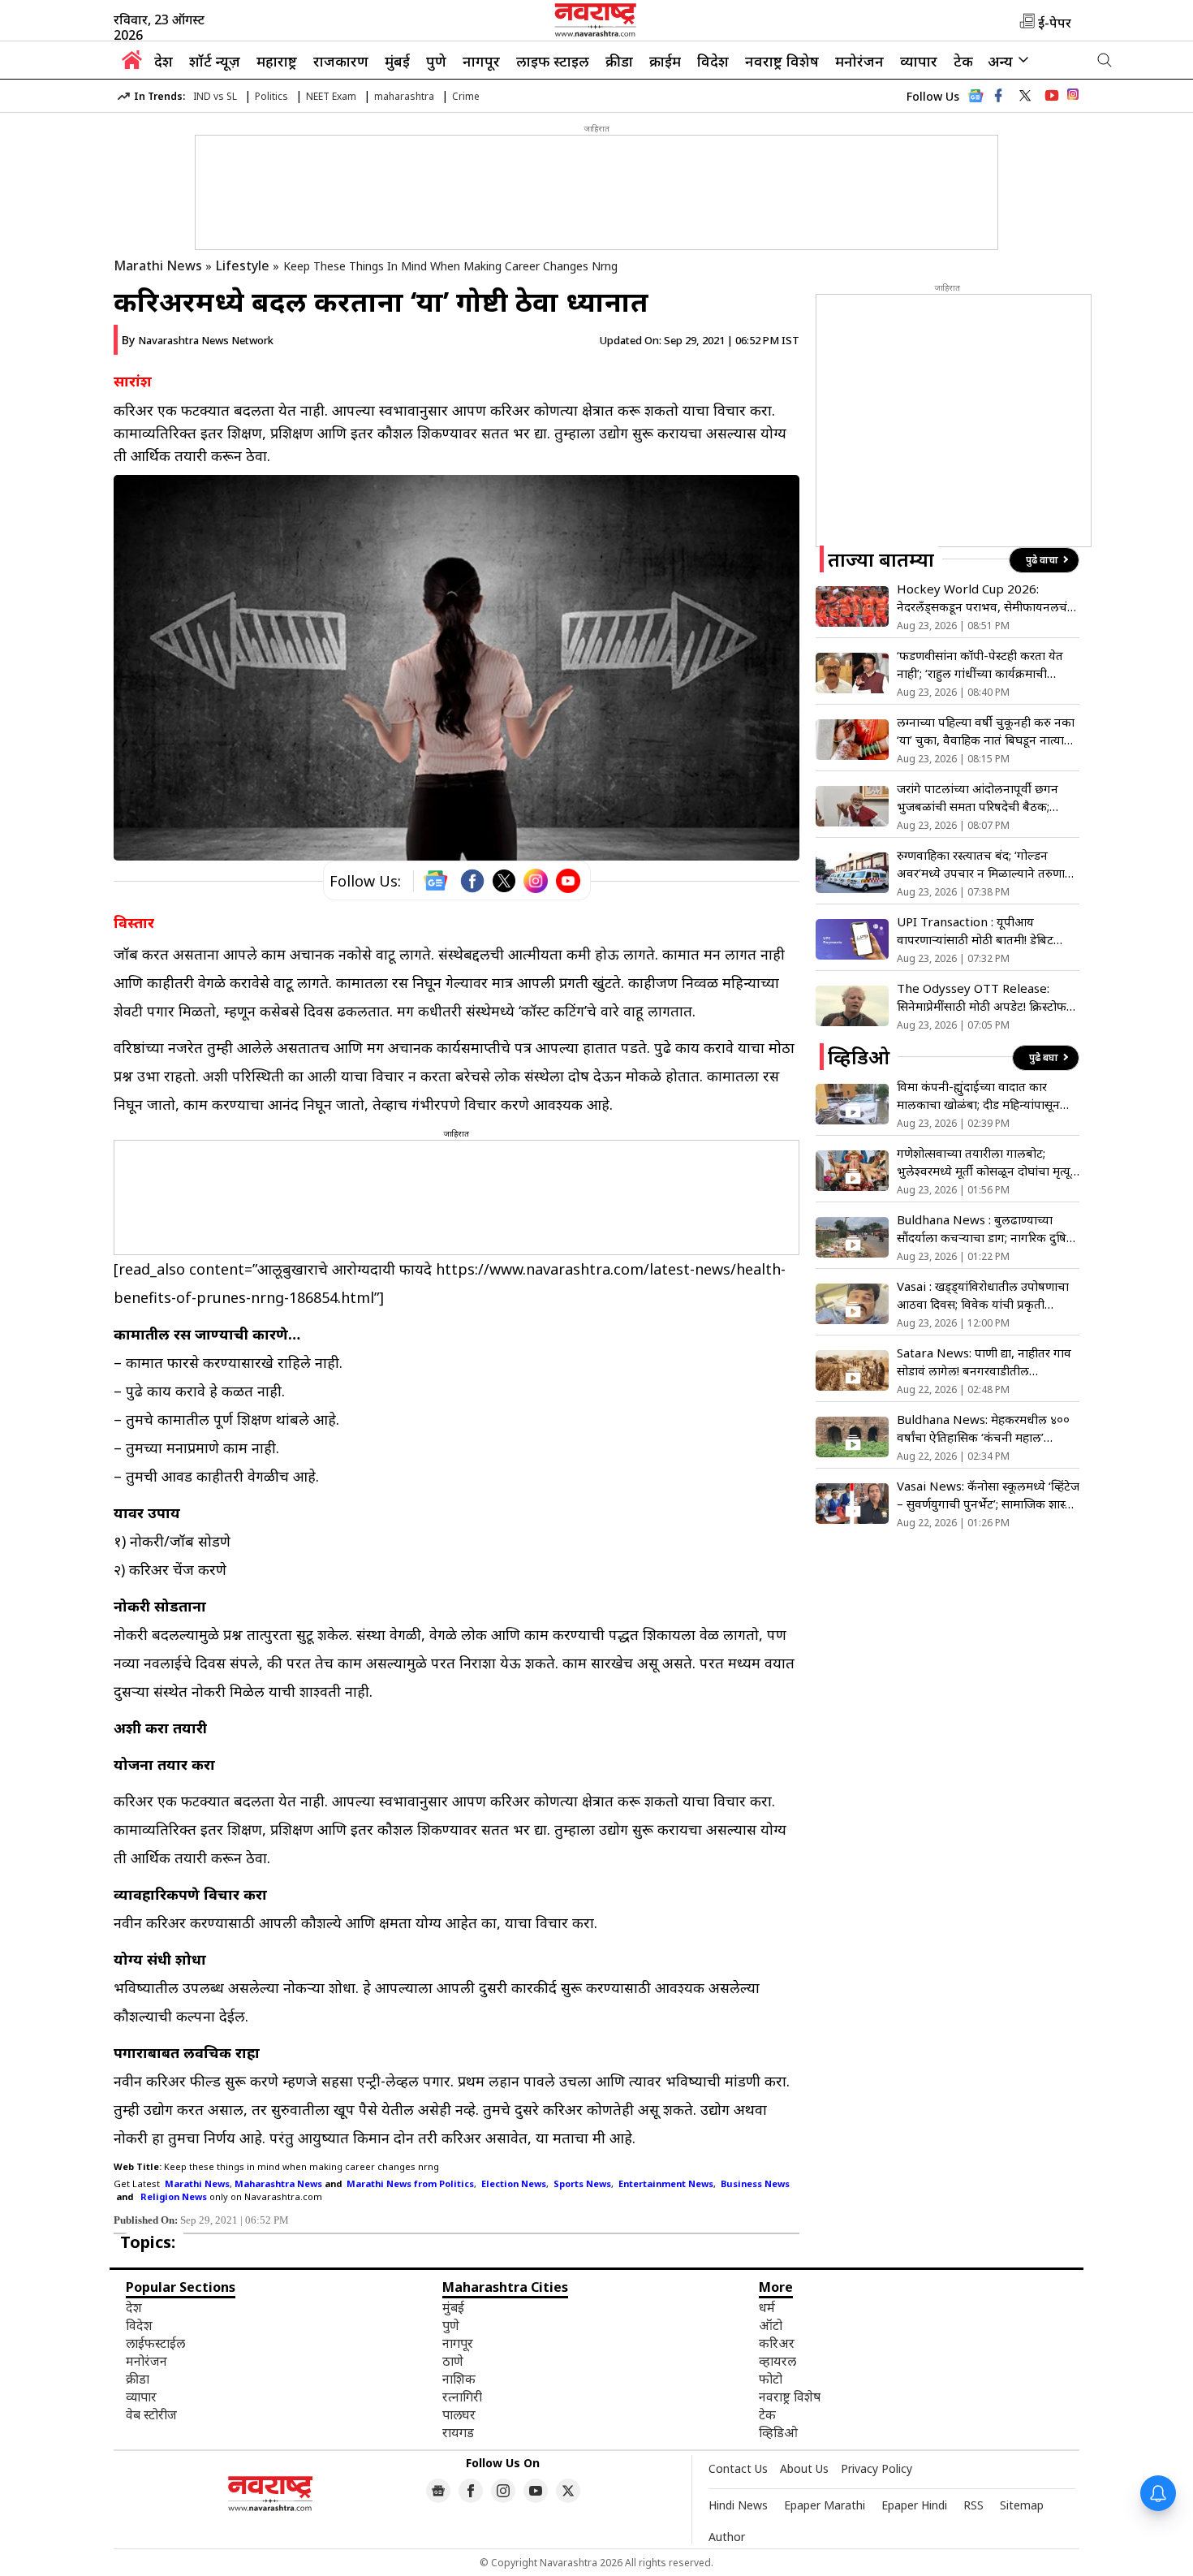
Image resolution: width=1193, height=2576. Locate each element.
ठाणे (453, 2361)
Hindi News (738, 2505)
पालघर (459, 2414)
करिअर (777, 2343)
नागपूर (481, 61)
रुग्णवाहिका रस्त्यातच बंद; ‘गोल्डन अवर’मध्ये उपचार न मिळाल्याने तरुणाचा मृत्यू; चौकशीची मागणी (986, 864)
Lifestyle (243, 265)
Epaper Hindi (914, 2505)
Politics (271, 96)
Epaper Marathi (825, 2505)
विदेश (713, 61)
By (198, 340)
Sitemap (1022, 2505)
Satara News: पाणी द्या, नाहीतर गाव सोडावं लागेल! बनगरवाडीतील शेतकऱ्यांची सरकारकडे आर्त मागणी (984, 1362)
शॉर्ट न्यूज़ (215, 61)
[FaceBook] (472, 881)
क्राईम (665, 61)
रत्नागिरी (462, 2397)
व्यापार (919, 61)
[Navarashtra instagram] (503, 2491)
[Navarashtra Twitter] (568, 2491)
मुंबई (397, 61)
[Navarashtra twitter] (1025, 96)
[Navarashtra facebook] (998, 96)
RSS (973, 2505)
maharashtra (404, 96)
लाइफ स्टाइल (553, 61)
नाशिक (459, 2379)
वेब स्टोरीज (151, 2414)
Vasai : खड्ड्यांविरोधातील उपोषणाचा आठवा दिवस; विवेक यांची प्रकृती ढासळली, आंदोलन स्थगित (983, 1295)
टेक (963, 61)
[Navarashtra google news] (438, 2491)
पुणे (436, 61)
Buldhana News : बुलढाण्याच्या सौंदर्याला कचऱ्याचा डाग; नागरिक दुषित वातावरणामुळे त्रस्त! (985, 1229)
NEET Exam (331, 96)
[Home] (132, 64)
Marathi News (158, 265)
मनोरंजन (859, 61)
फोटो (771, 2379)
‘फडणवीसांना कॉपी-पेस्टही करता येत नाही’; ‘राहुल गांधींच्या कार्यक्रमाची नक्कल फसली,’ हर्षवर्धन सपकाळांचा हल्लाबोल (980, 664)
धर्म (767, 2307)
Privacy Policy (876, 2468)
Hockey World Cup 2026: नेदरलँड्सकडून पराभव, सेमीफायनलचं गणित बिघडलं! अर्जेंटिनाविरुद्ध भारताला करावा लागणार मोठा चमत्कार (986, 598)
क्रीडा (619, 61)
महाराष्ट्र (277, 61)
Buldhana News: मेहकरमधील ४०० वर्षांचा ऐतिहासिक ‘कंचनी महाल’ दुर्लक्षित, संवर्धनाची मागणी (983, 1428)
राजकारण (341, 61)
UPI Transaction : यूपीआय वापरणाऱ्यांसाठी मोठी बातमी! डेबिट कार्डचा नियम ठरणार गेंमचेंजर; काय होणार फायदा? (976, 931)
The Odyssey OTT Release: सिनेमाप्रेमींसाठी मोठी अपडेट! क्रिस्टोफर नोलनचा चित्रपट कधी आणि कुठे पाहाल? (984, 997)
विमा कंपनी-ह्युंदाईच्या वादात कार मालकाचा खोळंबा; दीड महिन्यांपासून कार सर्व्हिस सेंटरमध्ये (978, 1096)
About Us (804, 2468)
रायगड (458, 2432)
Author (727, 2537)
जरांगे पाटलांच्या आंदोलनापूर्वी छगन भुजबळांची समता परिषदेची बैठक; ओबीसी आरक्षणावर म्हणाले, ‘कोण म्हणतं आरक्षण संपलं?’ (988, 798)
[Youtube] (568, 881)
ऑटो (771, 2325)
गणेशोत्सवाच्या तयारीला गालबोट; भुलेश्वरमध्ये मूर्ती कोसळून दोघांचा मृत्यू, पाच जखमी (985, 1162)
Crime (466, 96)
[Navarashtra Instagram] (1073, 97)
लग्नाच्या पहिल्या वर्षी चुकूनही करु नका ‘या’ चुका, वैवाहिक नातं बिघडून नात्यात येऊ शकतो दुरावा (986, 731)
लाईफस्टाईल (155, 2343)
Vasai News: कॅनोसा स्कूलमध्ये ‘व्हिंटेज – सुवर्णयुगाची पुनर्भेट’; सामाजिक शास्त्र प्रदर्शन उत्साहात (988, 1495)
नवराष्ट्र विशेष (782, 61)
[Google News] (976, 100)
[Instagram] (536, 881)
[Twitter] (504, 881)
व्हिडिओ (778, 2432)
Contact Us (738, 2468)
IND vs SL (215, 96)
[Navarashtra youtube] (1052, 96)
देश (164, 61)
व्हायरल (777, 2361)
